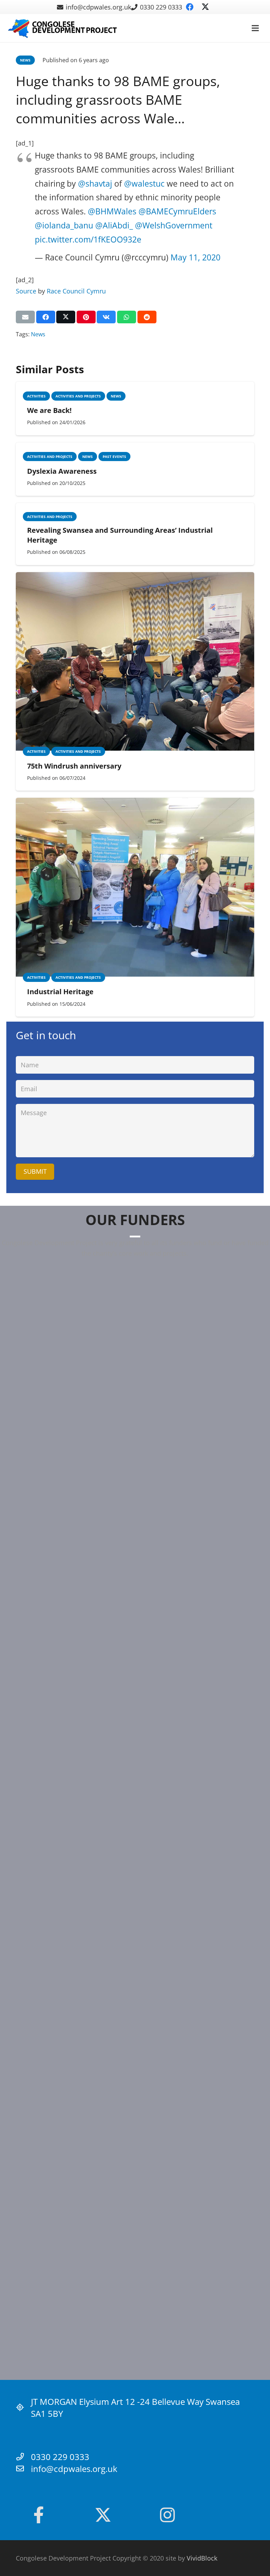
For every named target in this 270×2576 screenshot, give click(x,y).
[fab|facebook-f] (38, 2515)
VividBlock (202, 2558)
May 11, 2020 (195, 257)
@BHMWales (112, 211)
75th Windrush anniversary (74, 766)
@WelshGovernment (174, 225)
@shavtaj (95, 183)
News (38, 334)
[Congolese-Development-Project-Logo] (63, 28)
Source (26, 291)
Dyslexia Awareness (62, 471)
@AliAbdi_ (114, 225)
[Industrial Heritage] (135, 803)
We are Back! (49, 410)
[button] (255, 28)
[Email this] (25, 317)
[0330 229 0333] (23, 2457)
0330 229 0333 (60, 2457)
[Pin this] (86, 317)
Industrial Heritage (60, 992)
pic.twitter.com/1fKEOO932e (88, 239)
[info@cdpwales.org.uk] (23, 2469)
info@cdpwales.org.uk (74, 2469)
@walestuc (144, 183)
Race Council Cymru (76, 291)
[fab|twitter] (103, 2515)
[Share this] (46, 317)
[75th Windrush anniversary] (135, 577)
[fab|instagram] (167, 2515)
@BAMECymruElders (177, 211)
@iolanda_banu (64, 225)
